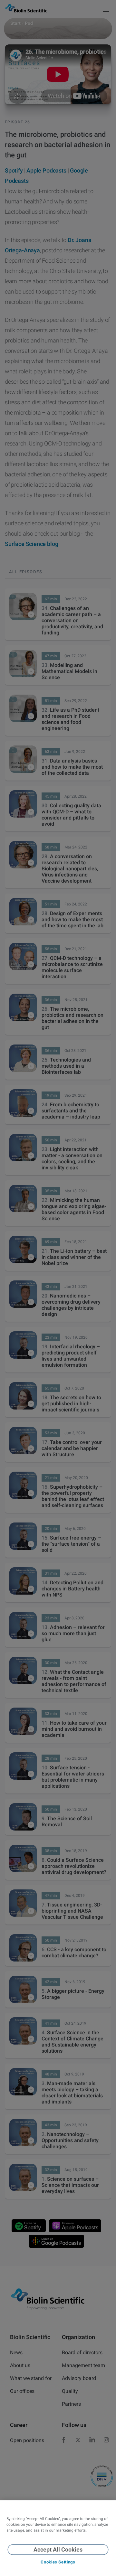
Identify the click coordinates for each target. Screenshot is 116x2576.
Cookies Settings (58, 2562)
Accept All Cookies (58, 2549)
